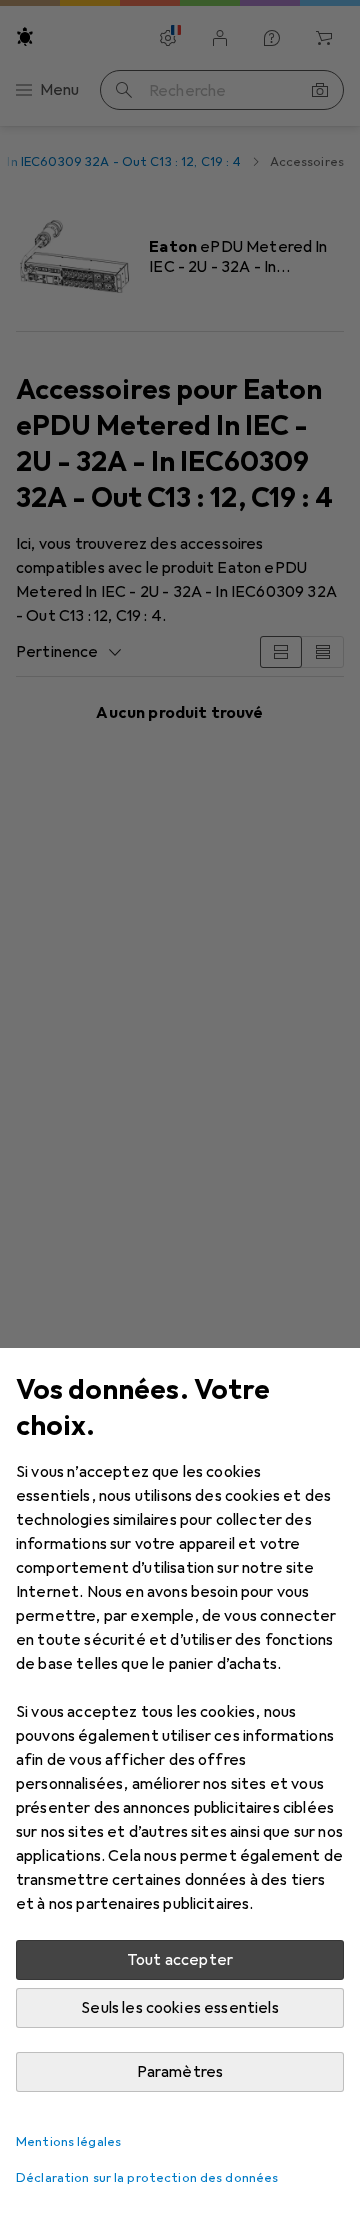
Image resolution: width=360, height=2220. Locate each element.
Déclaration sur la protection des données (147, 2178)
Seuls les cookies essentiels (179, 2008)
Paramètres (180, 2072)
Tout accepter (180, 1960)
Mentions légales (68, 2142)
